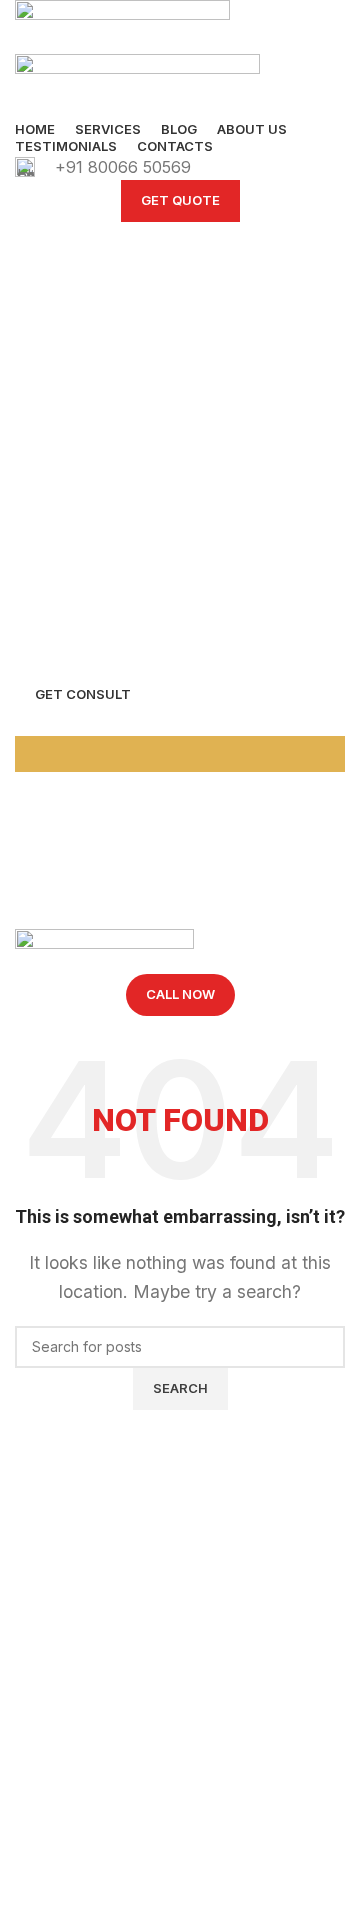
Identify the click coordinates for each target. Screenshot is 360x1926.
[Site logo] (122, 26)
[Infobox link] (180, 168)
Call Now (180, 994)
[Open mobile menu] (180, 909)
